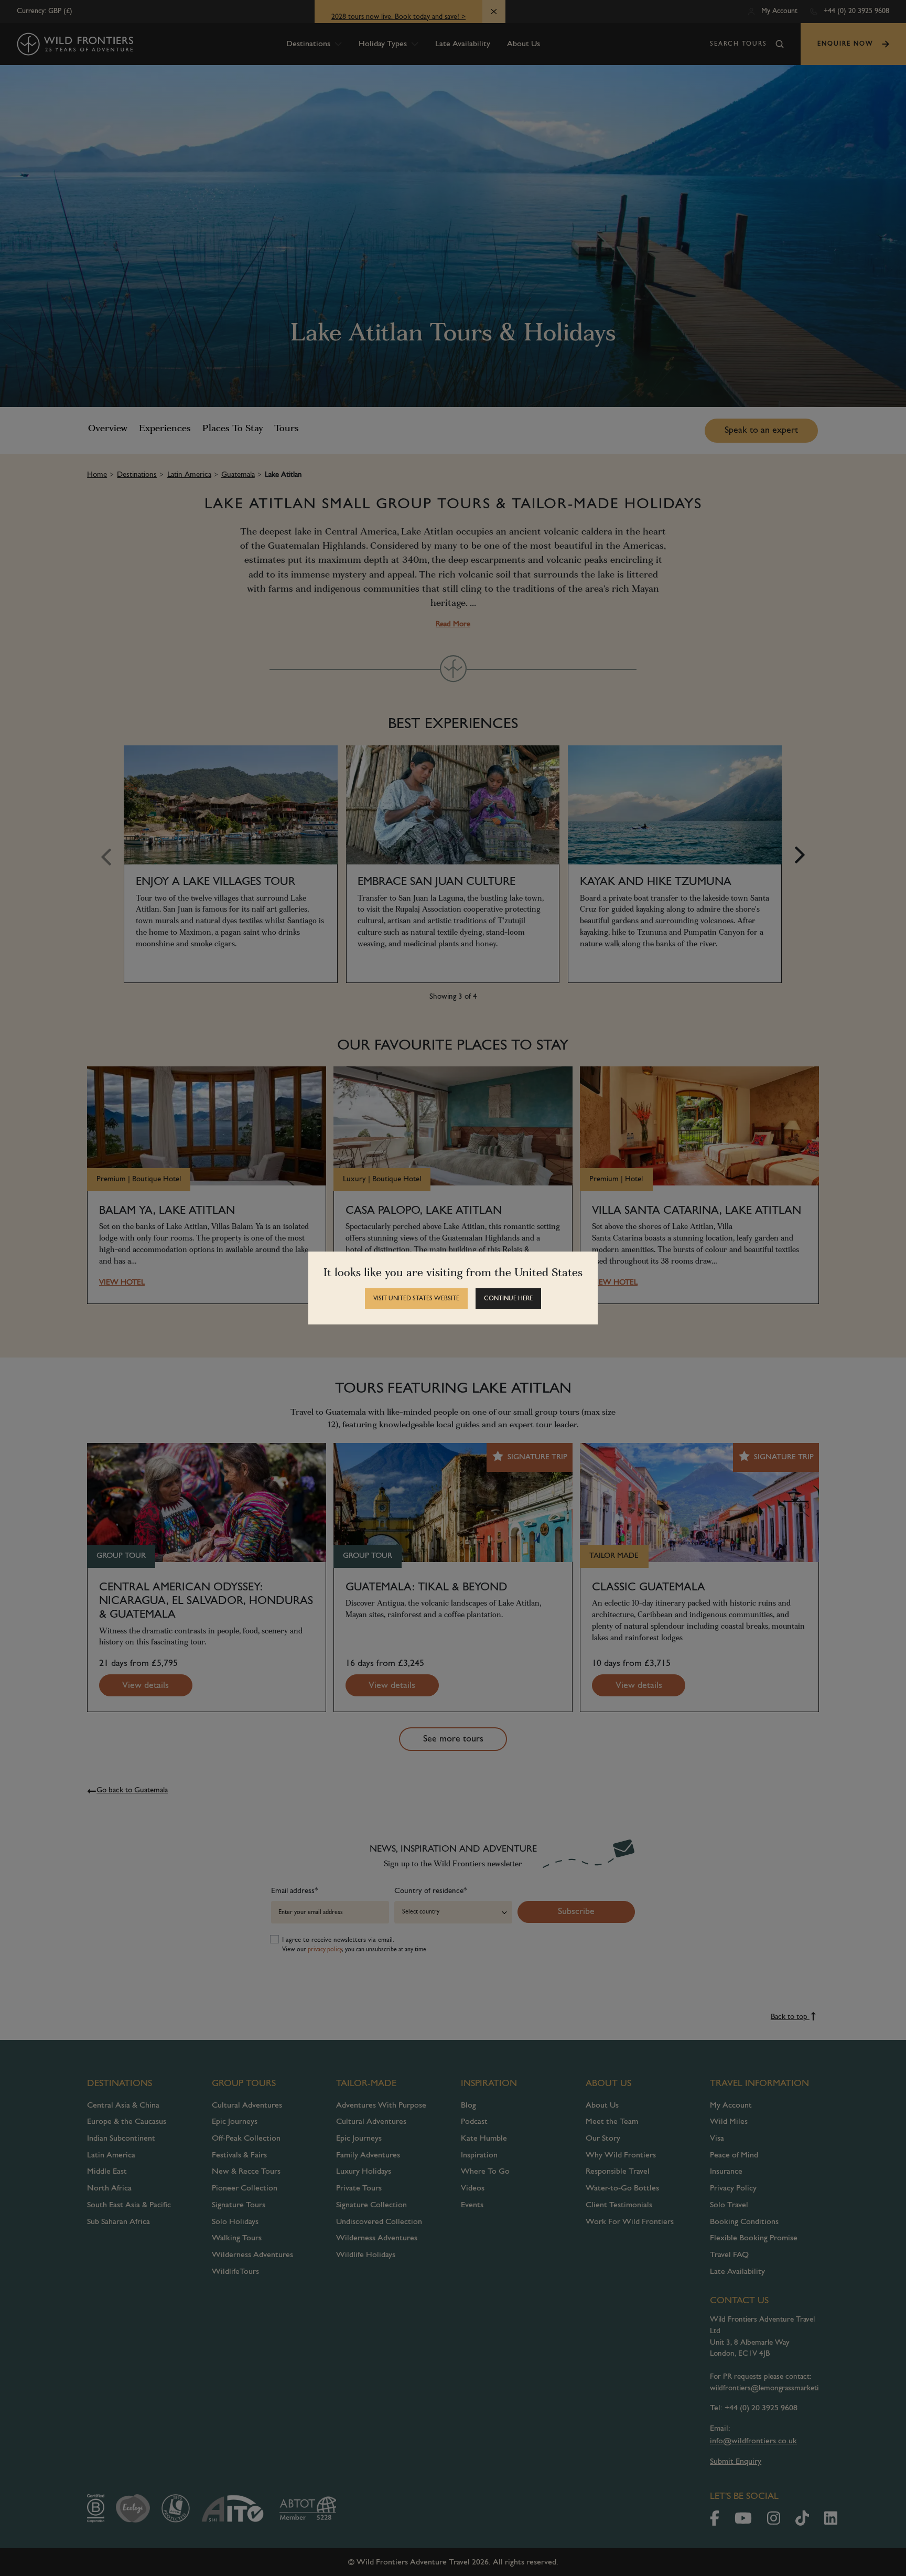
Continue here (508, 1299)
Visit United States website (416, 1299)
